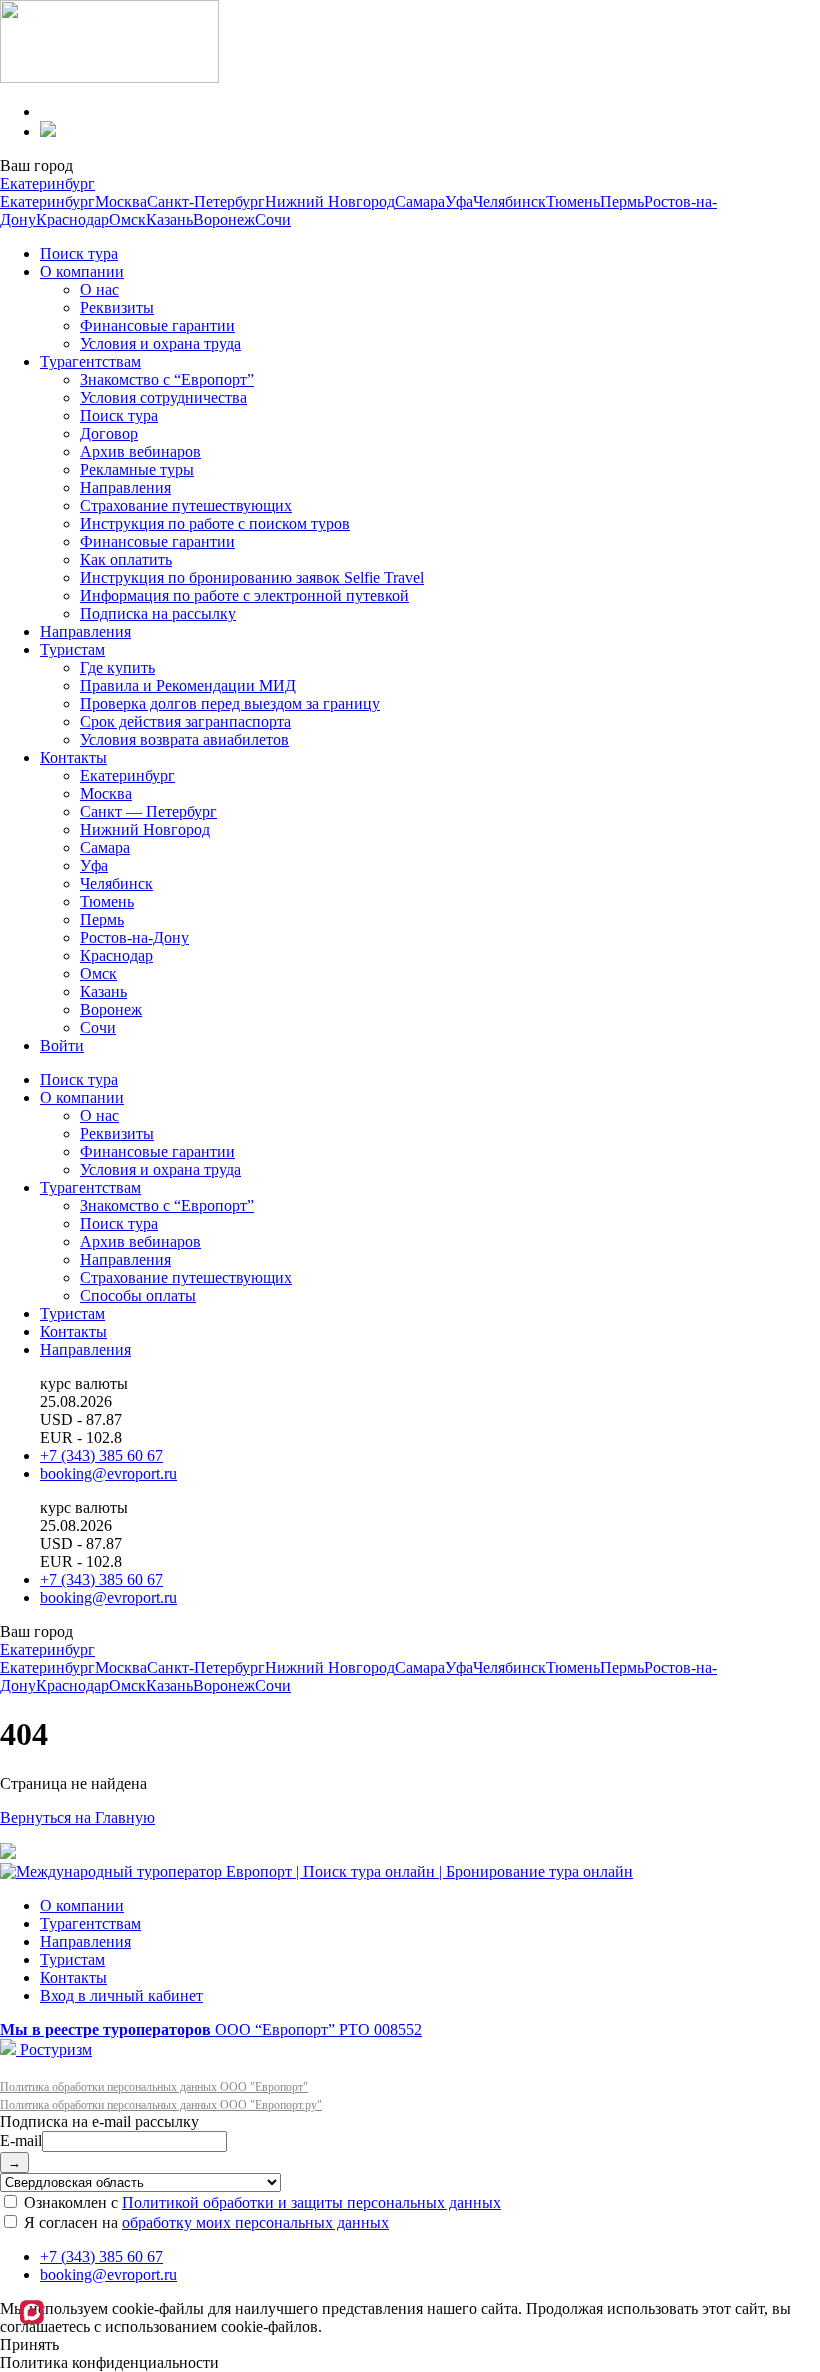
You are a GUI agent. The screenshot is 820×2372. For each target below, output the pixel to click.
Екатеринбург (47, 183)
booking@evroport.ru (108, 1473)
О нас (99, 289)
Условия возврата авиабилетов (184, 739)
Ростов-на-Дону (134, 937)
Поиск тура (79, 253)
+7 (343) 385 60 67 (101, 1455)
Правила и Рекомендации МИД (188, 685)
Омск (127, 219)
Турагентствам (90, 361)
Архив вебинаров (140, 451)
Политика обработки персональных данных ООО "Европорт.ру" (161, 2105)
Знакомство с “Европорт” (167, 379)
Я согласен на (204, 2222)
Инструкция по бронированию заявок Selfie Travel (252, 577)
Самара (420, 201)
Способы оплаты (138, 1295)
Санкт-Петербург (206, 201)
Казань (169, 219)
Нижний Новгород (330, 201)
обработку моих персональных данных (255, 2222)
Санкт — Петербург (148, 811)
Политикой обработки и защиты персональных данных (311, 2202)
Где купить (117, 667)
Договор (109, 433)
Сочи (273, 219)
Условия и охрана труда (160, 343)
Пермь (622, 201)
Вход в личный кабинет (121, 1995)
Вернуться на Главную (77, 1817)
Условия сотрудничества (163, 397)
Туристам (72, 649)
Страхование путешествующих (186, 505)
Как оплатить (126, 559)
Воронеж (224, 219)
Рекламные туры (137, 469)
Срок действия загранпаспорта (185, 721)
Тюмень (573, 201)
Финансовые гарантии (157, 325)
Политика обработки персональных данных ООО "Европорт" (154, 2087)
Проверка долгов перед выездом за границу (230, 703)
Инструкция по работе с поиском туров (215, 523)
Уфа (459, 201)
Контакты (73, 757)
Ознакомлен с (260, 2202)
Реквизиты (117, 307)
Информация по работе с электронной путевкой (244, 595)
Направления (125, 487)
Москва (121, 201)
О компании (82, 271)
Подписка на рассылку (158, 613)
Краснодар (72, 219)
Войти (62, 1045)
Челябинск (509, 201)
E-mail (21, 2140)
